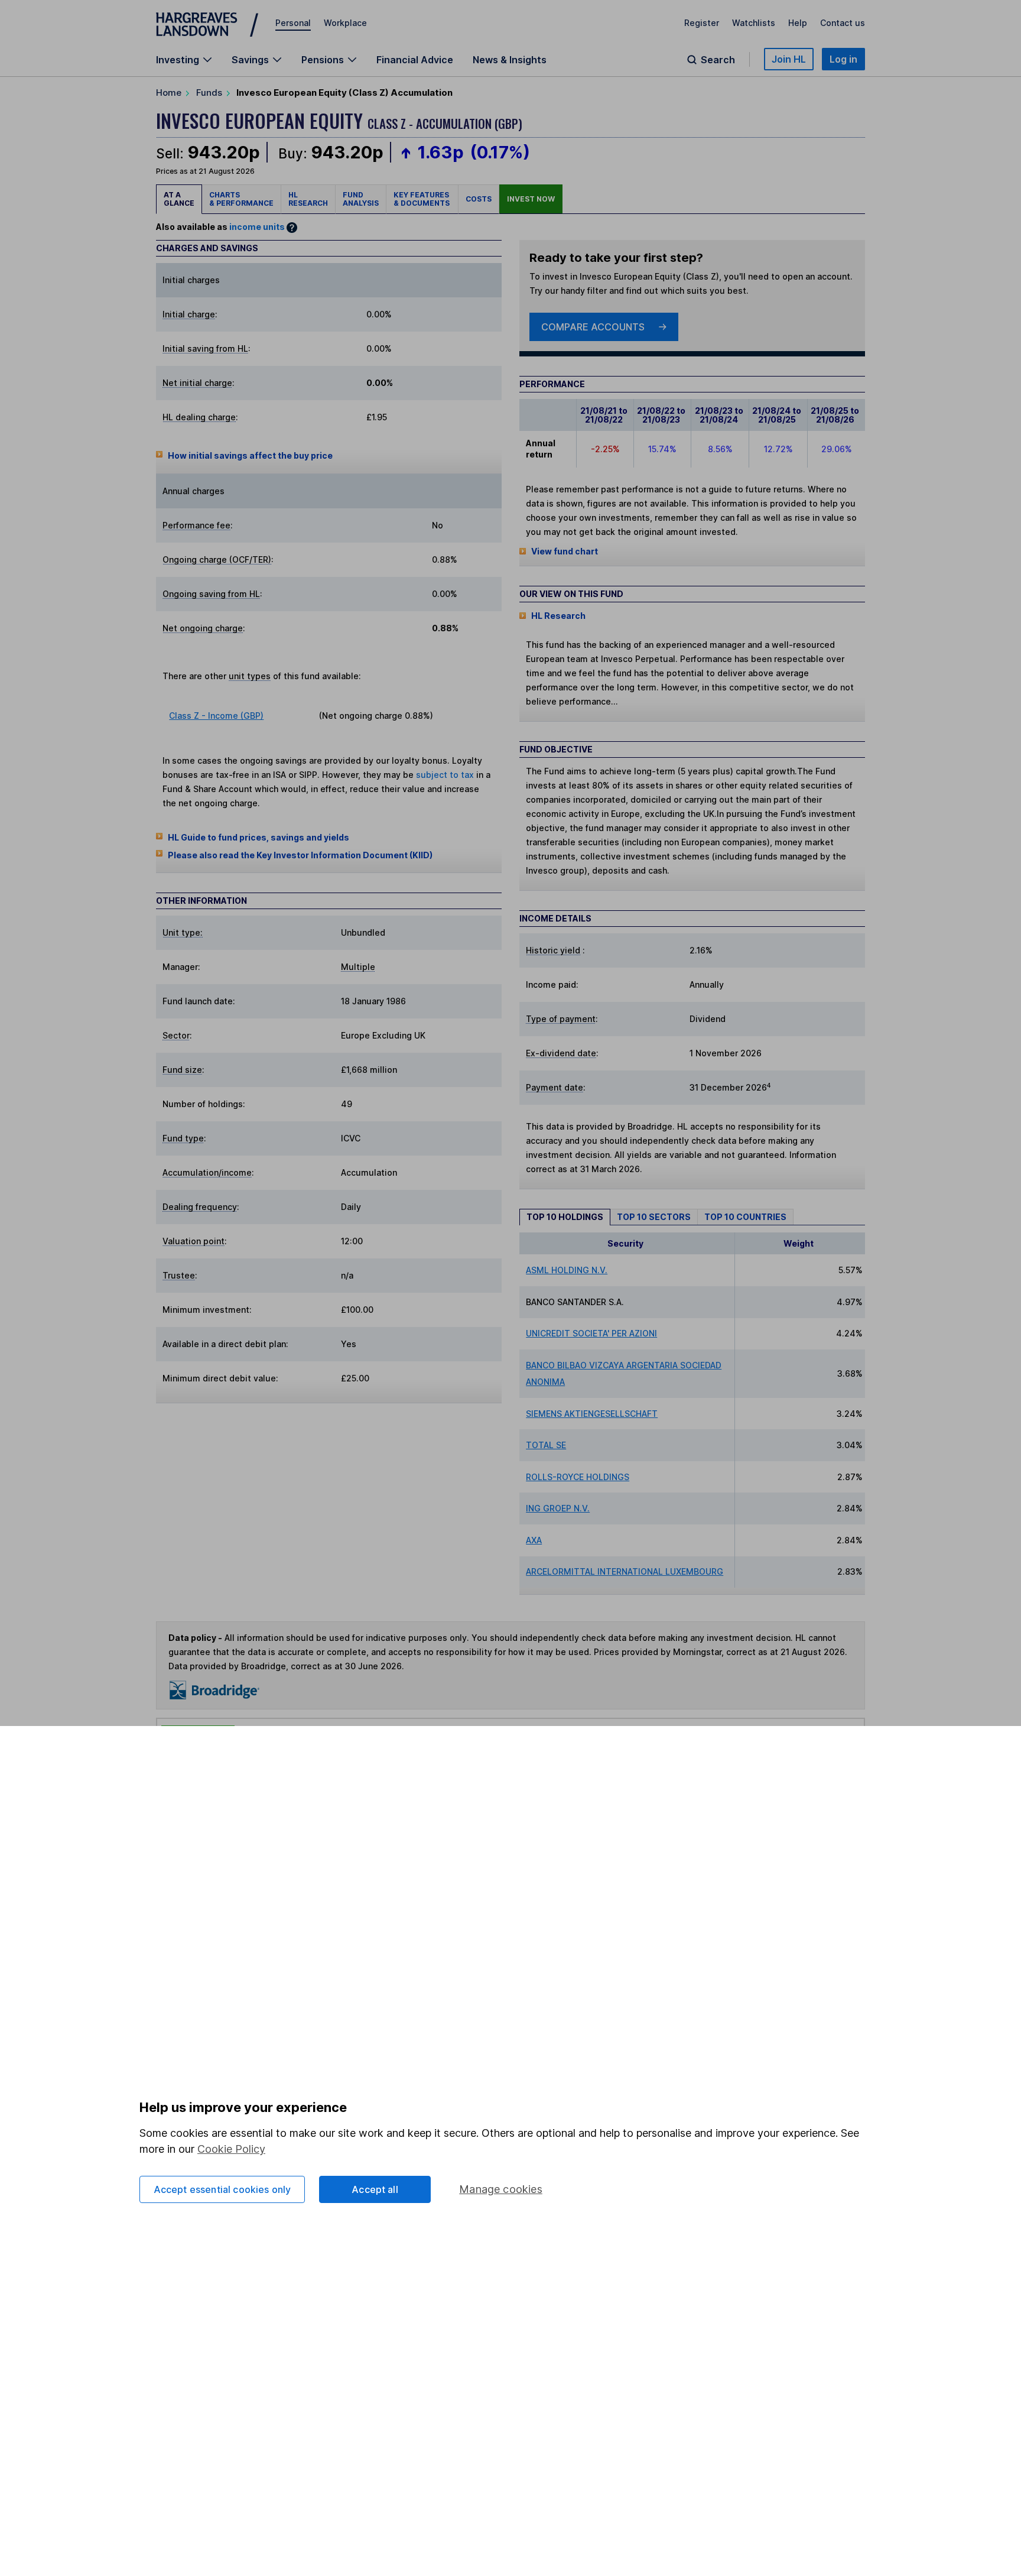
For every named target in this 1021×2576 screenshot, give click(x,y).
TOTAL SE (546, 1445)
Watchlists (754, 23)
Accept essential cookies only (222, 2189)
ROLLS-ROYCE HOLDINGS (578, 1477)
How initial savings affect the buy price (250, 455)
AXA (534, 1540)
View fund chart (565, 551)
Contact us (843, 23)
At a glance (179, 199)
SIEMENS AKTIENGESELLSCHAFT (592, 1414)
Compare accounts (593, 327)
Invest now (531, 199)
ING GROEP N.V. (558, 1508)
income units (257, 227)
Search (718, 60)
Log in (843, 59)
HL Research (308, 199)
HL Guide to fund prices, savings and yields (258, 837)
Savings (250, 60)
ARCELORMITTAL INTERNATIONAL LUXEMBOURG (625, 1571)
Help (798, 23)
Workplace (345, 23)
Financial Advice (415, 60)
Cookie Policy (231, 2149)
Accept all (375, 2189)
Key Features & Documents (422, 199)
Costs (479, 199)
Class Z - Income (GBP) (216, 716)
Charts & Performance (241, 199)
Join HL (789, 59)
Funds (209, 93)
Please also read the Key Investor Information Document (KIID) (300, 855)
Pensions (323, 60)
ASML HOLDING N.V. (567, 1270)
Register (702, 23)
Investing (178, 60)
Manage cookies (501, 2189)
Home (169, 93)
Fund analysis (361, 199)
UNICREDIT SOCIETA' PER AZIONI (591, 1333)
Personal (293, 23)
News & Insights (510, 60)
